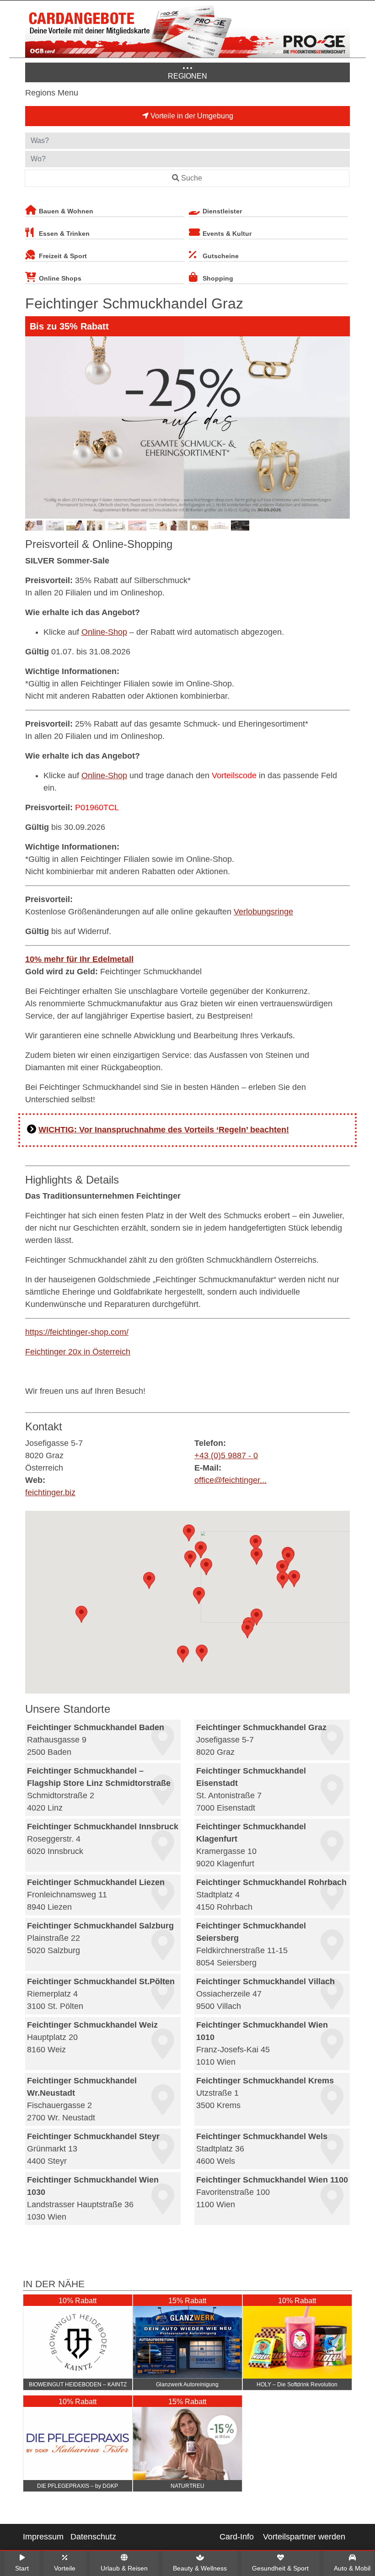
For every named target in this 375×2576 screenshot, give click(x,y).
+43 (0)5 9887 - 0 (226, 1455)
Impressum (43, 2537)
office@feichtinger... (230, 1480)
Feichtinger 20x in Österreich (78, 1352)
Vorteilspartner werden (304, 2537)
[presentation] (34, 428)
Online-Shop (104, 632)
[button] (201, 1550)
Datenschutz (93, 2537)
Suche (192, 178)
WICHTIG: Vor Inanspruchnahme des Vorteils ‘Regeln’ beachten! (164, 1130)
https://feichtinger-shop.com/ (77, 1332)
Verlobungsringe (263, 912)
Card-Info (237, 2537)
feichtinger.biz (50, 1492)
